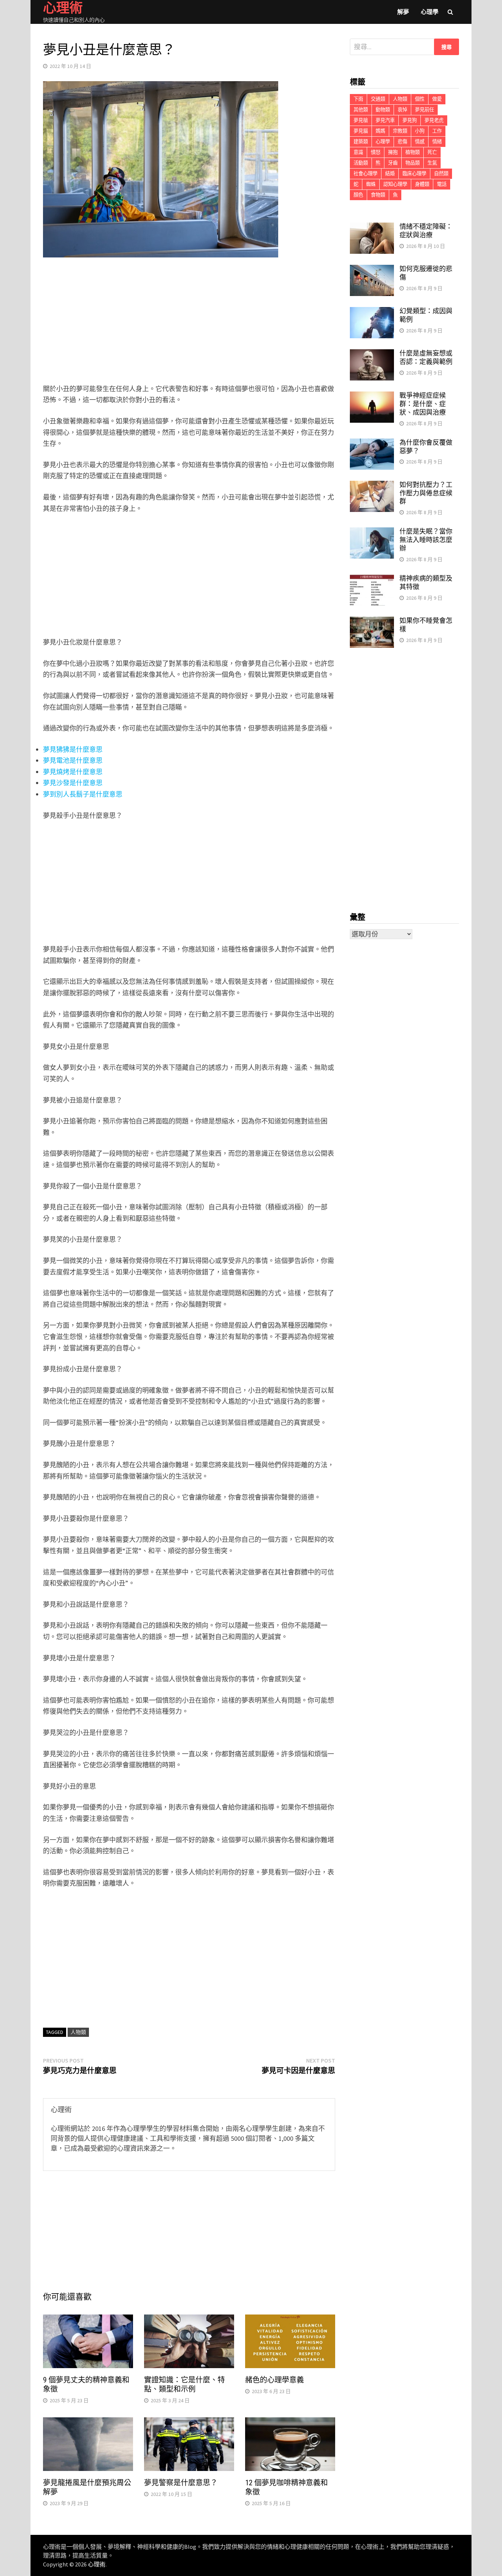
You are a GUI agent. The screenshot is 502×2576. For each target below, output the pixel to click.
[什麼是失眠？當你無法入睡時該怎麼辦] (372, 532)
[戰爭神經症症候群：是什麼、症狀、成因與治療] (372, 396)
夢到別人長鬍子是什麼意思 (83, 794)
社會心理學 (365, 174)
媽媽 (380, 131)
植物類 (413, 152)
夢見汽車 (385, 120)
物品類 (413, 163)
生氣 (432, 163)
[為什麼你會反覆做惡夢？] (372, 443)
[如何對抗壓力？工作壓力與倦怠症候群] (372, 486)
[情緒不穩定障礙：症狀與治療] (372, 228)
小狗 (420, 131)
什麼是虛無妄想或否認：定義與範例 (426, 357)
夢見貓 (361, 131)
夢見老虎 (434, 120)
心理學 (430, 12)
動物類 (383, 110)
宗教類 (400, 131)
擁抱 (393, 152)
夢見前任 (424, 110)
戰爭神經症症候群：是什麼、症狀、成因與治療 (423, 404)
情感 (420, 142)
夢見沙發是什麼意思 (73, 783)
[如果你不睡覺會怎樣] (372, 622)
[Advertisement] (189, 322)
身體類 (422, 184)
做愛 (437, 99)
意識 (358, 152)
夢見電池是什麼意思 (73, 760)
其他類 (361, 110)
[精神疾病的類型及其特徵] (372, 579)
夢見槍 (361, 120)
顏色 (358, 195)
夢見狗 (410, 120)
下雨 (358, 99)
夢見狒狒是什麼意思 (73, 749)
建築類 (361, 142)
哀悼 (402, 110)
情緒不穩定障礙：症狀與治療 (426, 231)
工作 (437, 131)
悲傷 (402, 142)
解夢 (403, 12)
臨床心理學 (414, 174)
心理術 (97, 2564)
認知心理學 (395, 184)
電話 (442, 184)
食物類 (378, 195)
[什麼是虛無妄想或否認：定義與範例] (372, 354)
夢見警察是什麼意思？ (181, 2483)
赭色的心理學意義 (275, 2380)
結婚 (390, 174)
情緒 (437, 142)
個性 (420, 99)
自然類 (441, 174)
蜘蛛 (371, 184)
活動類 (361, 163)
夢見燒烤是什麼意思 (73, 772)
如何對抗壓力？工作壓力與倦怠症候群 (426, 493)
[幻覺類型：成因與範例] (372, 312)
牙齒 (393, 163)
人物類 (78, 2032)
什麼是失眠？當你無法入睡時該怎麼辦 (426, 540)
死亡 (432, 152)
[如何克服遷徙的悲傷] (372, 270)
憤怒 (376, 152)
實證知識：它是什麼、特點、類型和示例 (184, 2384)
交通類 (378, 99)
